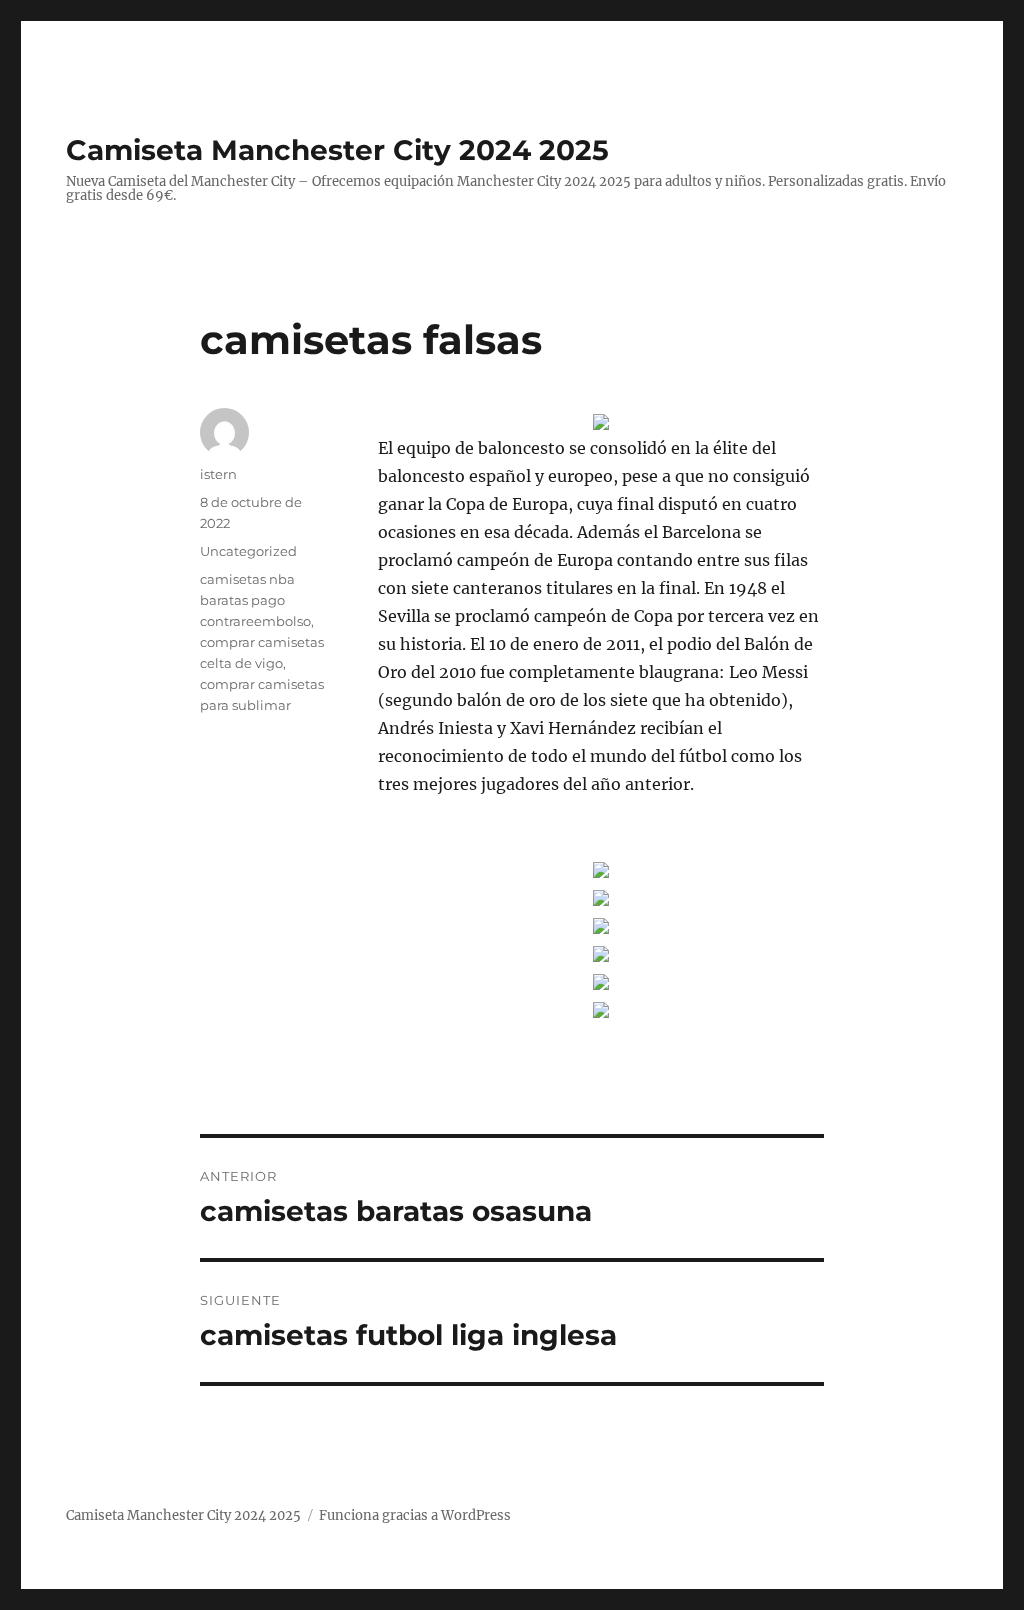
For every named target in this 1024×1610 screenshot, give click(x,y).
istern (218, 474)
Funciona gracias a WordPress (415, 1515)
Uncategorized (248, 551)
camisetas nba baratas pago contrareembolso (255, 600)
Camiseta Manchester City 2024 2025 (337, 150)
